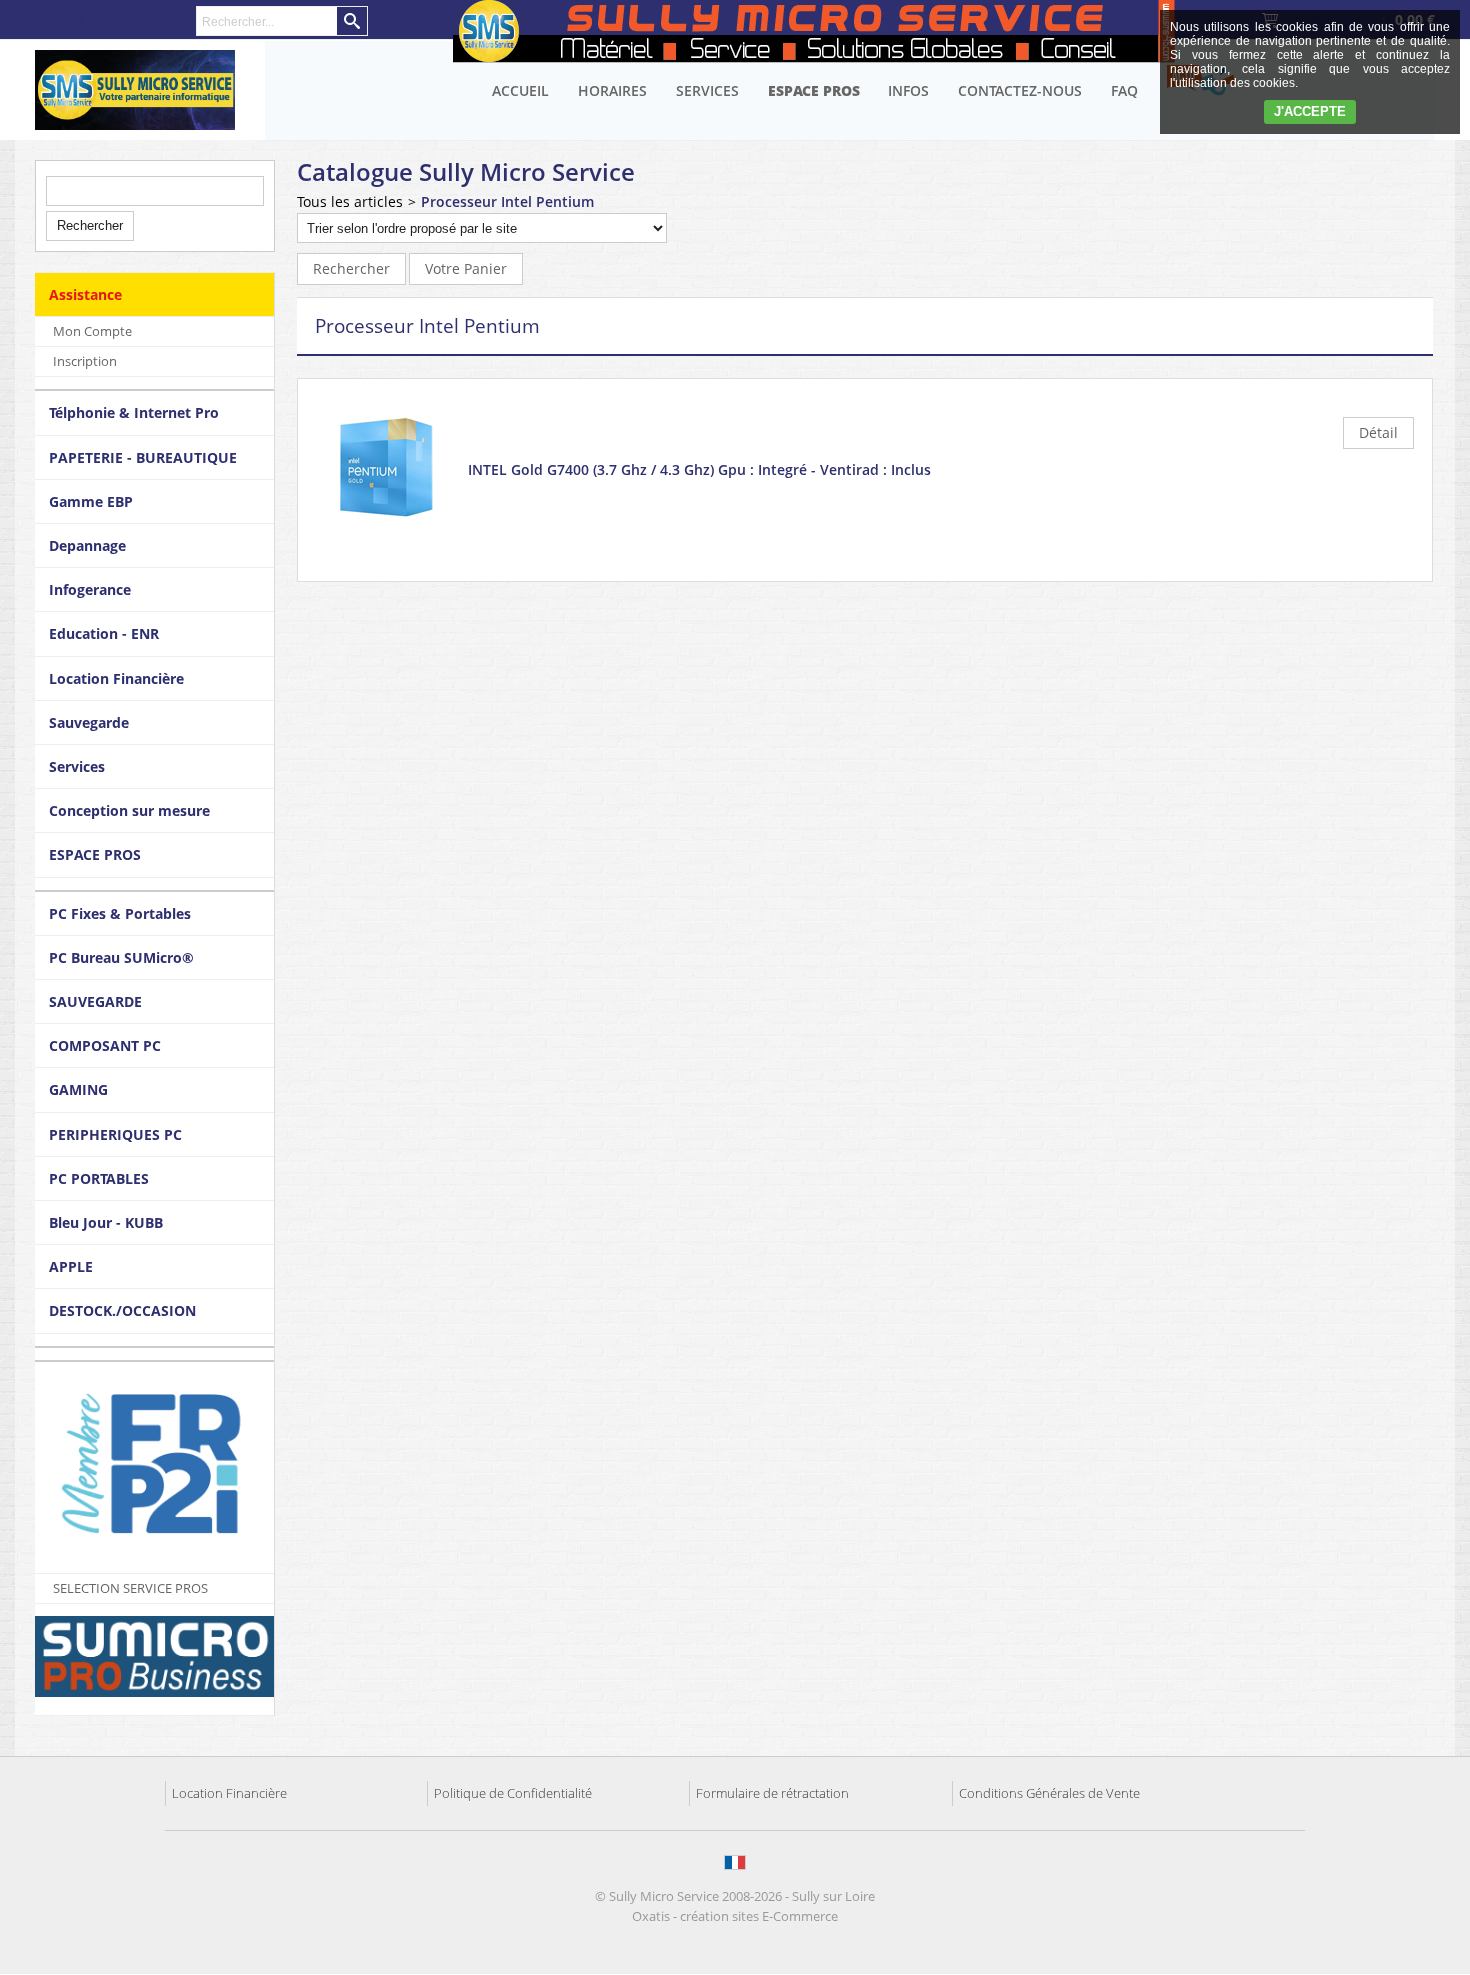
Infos (908, 90)
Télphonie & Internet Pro (134, 412)
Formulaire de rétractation (772, 1793)
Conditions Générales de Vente (1049, 1793)
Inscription (85, 361)
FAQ (1124, 90)
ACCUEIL (520, 90)
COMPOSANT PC (105, 1045)
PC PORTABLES (99, 1178)
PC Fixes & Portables (120, 913)
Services (707, 90)
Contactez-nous (1020, 90)
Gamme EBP (91, 501)
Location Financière (116, 678)
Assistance (85, 294)
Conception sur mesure (129, 810)
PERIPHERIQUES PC (115, 1134)
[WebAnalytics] (737, 1964)
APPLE (71, 1266)
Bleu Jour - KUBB (106, 1222)
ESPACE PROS (95, 854)
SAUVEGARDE (95, 1001)
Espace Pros (814, 90)
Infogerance (90, 589)
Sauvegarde (89, 722)
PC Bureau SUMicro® (121, 957)
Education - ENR (104, 633)
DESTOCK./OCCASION (122, 1310)
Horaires (612, 90)
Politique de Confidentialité (513, 1793)
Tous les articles (350, 201)
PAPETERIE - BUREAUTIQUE (143, 457)
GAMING (78, 1089)
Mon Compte (92, 331)
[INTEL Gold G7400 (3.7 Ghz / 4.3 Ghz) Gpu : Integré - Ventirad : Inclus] (386, 532)
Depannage (87, 545)
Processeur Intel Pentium (507, 201)
